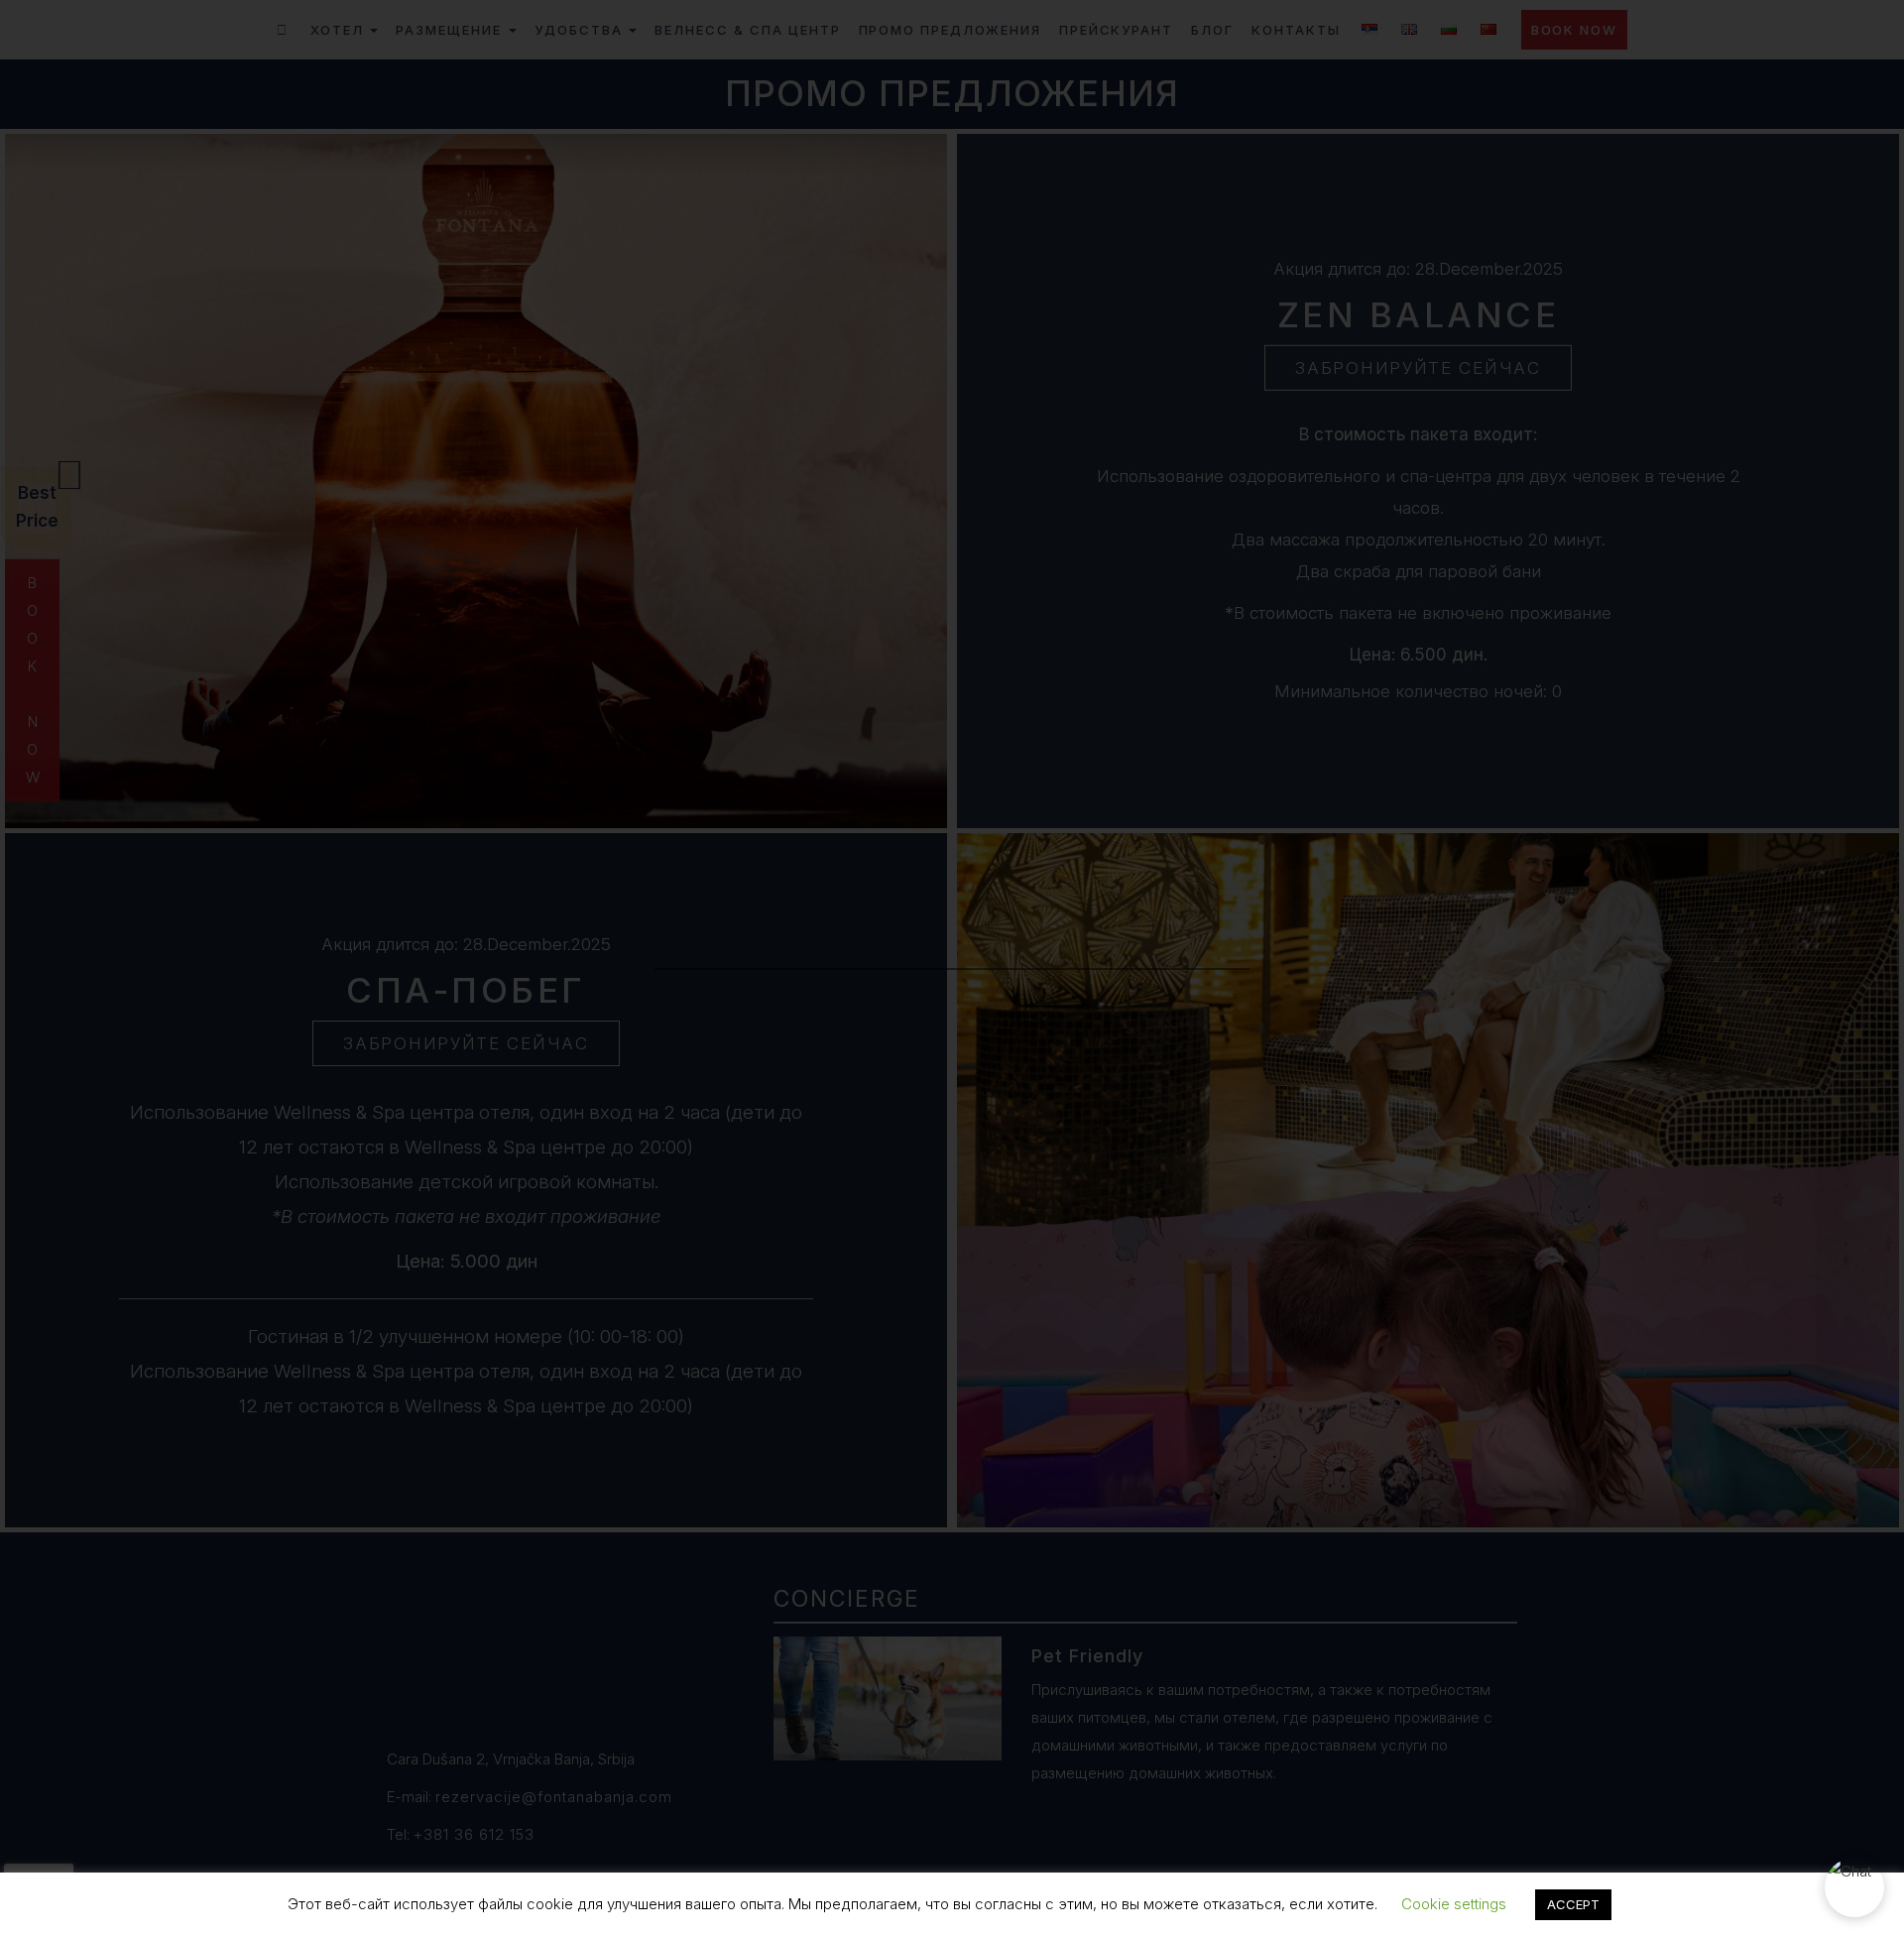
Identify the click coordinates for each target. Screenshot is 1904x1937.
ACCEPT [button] (1573, 1904)
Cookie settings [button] (1454, 1904)
